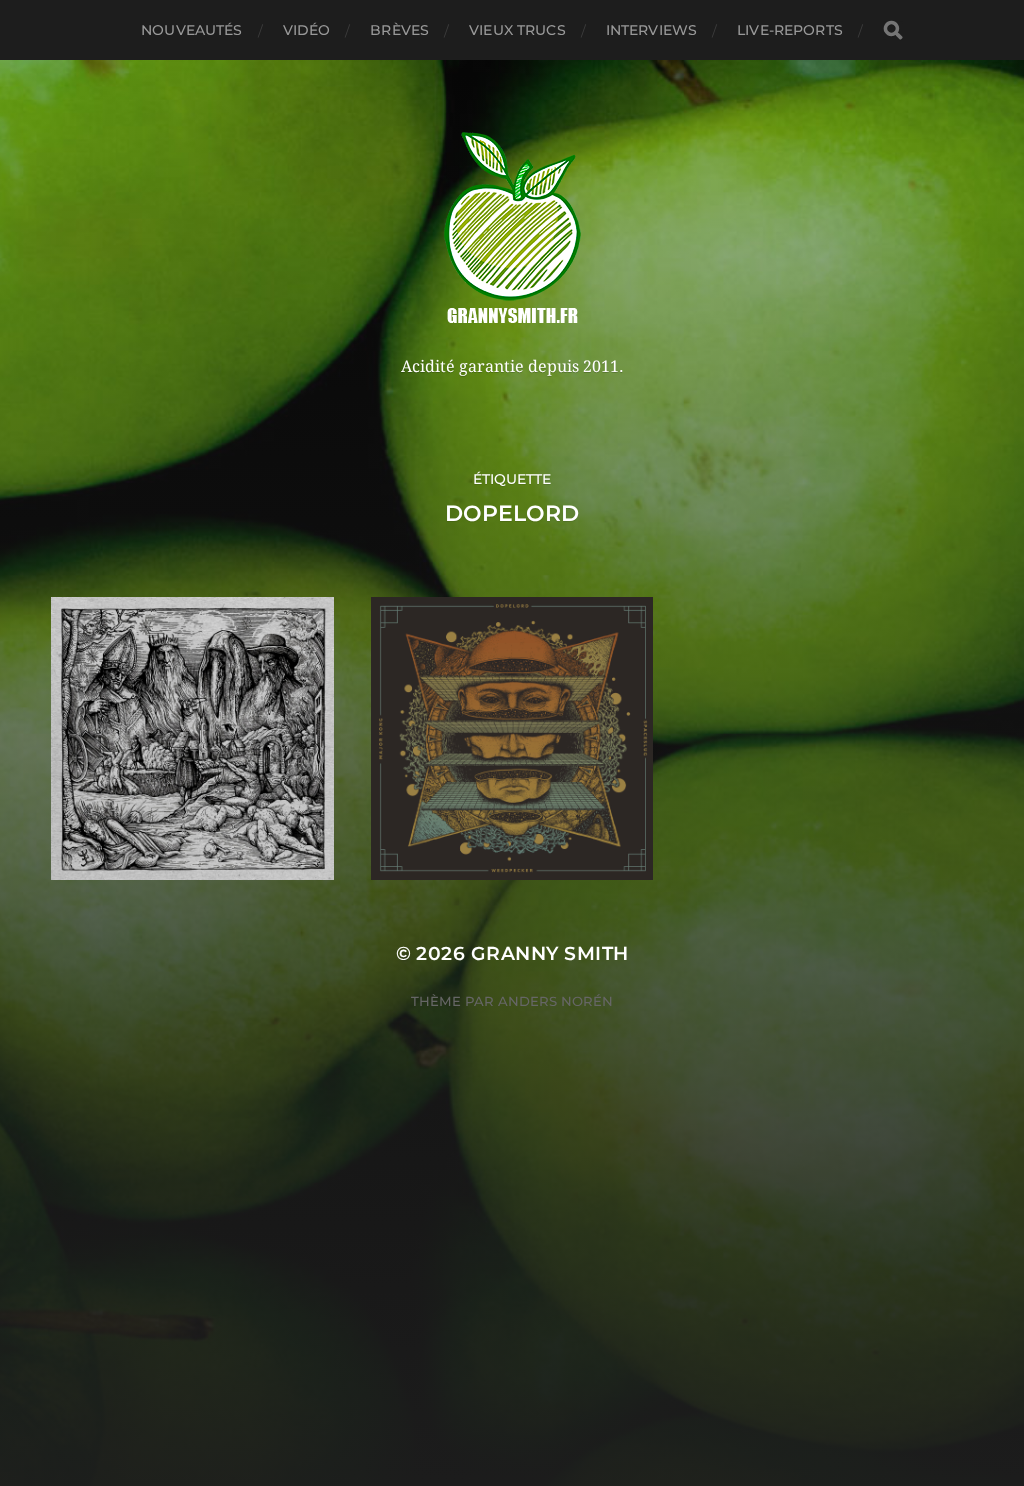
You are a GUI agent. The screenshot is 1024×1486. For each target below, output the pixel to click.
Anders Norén (555, 1001)
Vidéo (307, 30)
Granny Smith (550, 953)
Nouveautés (191, 30)
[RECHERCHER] (893, 30)
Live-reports (790, 30)
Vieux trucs (517, 30)
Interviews (651, 30)
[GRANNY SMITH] (512, 230)
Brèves (399, 30)
